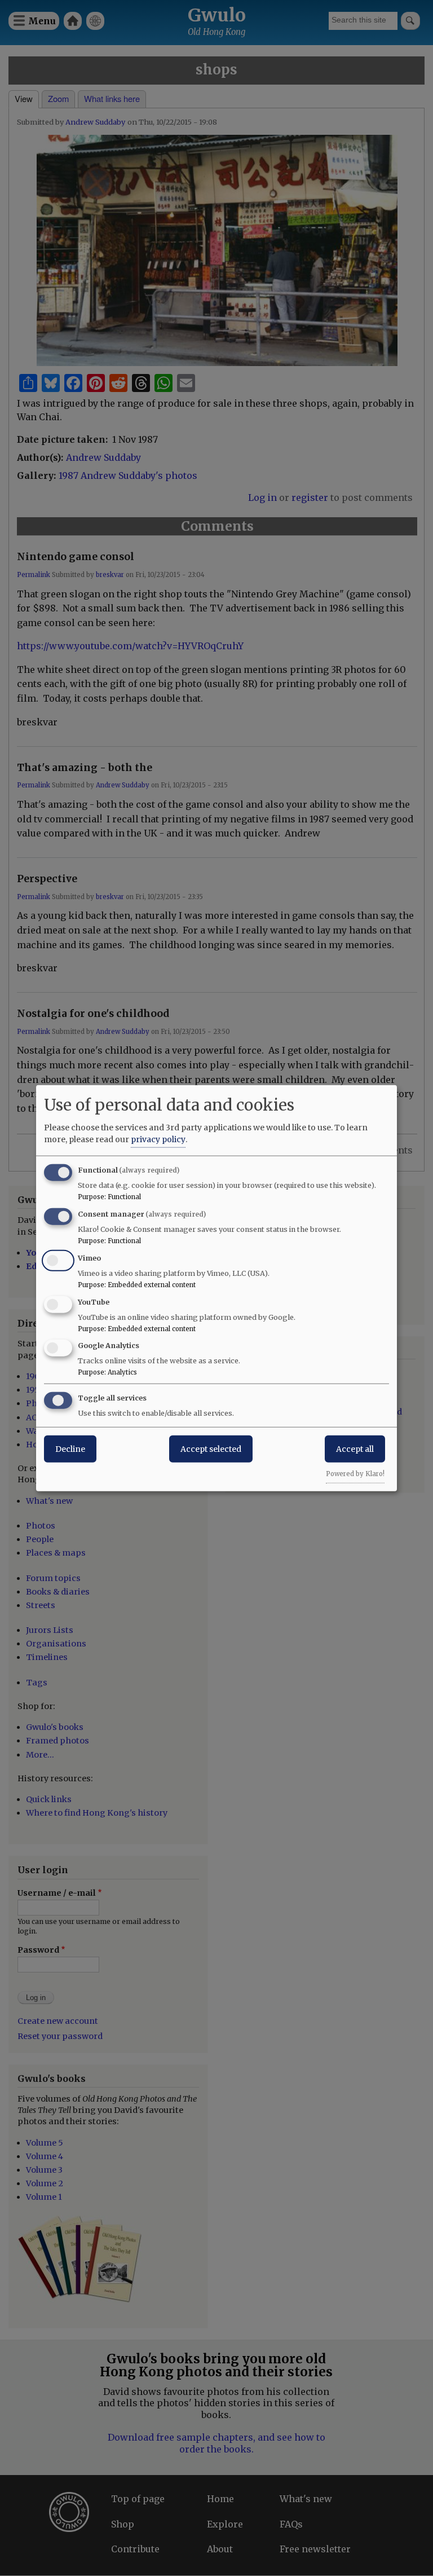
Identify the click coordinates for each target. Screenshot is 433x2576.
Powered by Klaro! (355, 1474)
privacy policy (158, 1139)
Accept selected (211, 1449)
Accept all (355, 1449)
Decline (70, 1449)
